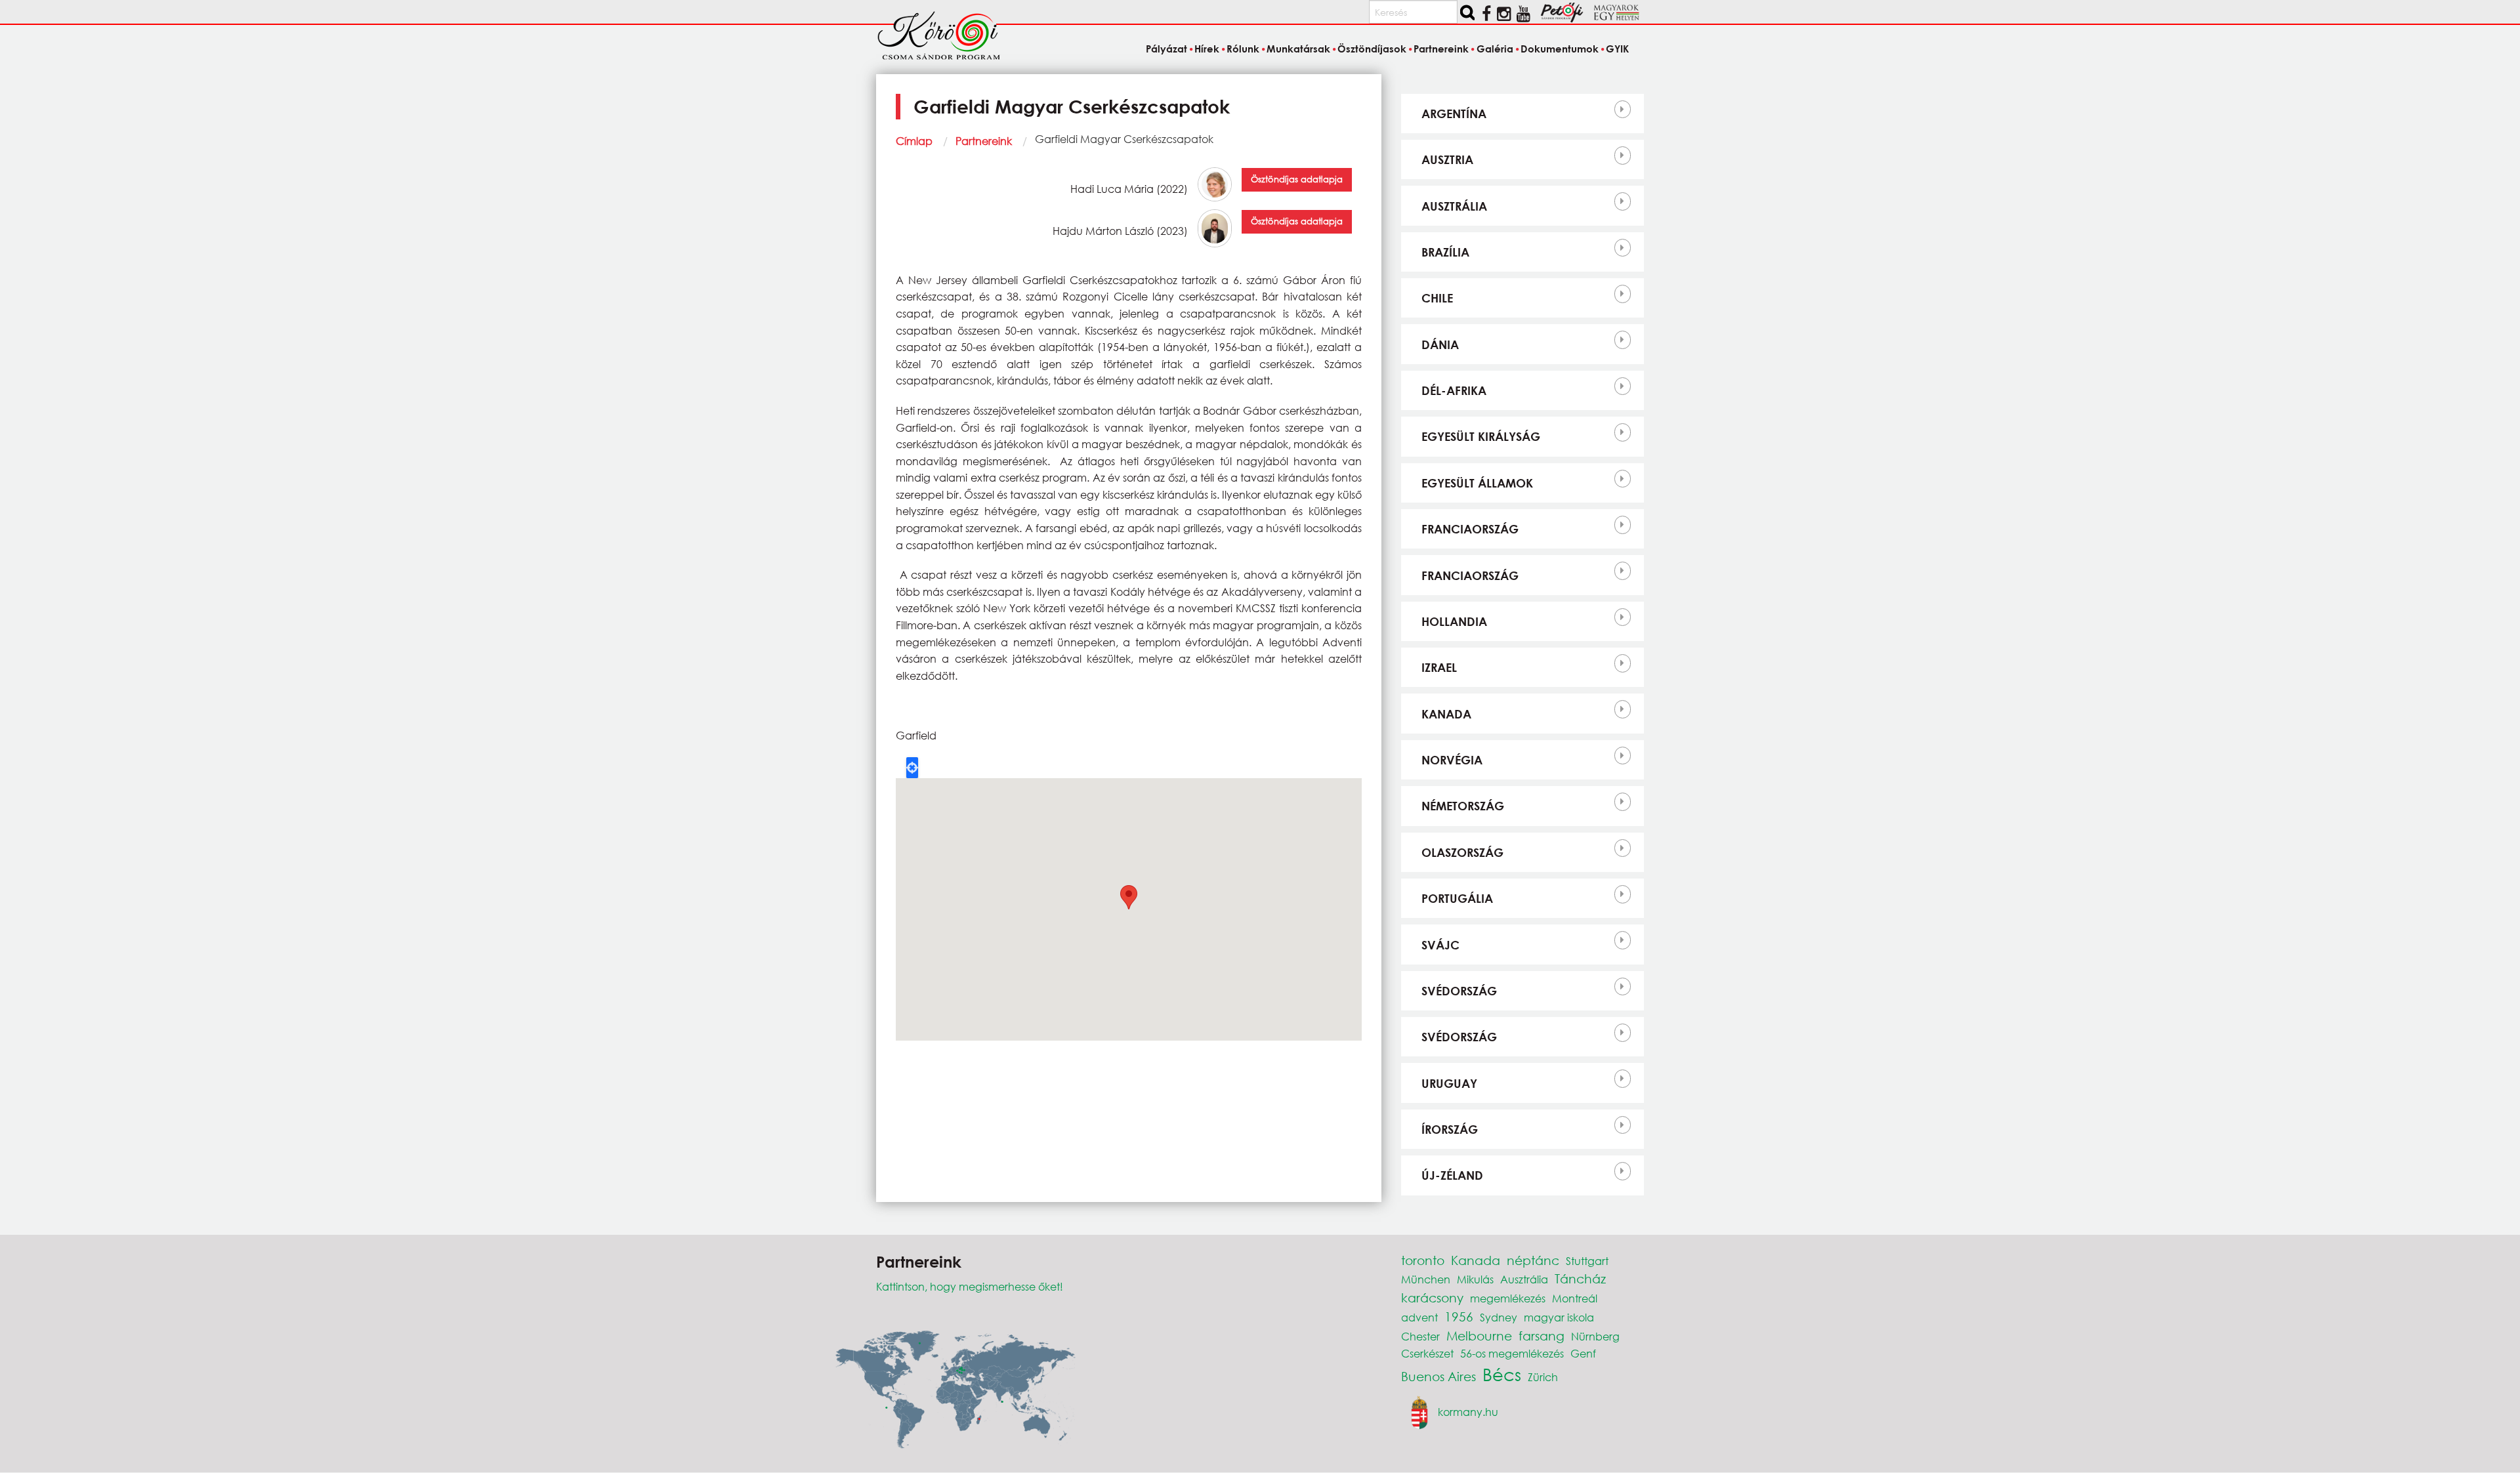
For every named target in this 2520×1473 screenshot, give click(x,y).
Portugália (1457, 898)
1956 (1459, 1317)
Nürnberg (1595, 1336)
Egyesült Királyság (1481, 436)
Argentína (1454, 114)
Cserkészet (1427, 1353)
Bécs (1502, 1374)
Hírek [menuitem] (1207, 49)
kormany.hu (1468, 1411)
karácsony (1432, 1297)
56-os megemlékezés (1512, 1353)
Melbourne (1479, 1336)
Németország (1463, 806)
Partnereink (984, 141)
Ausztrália (1454, 206)
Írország (1450, 1129)
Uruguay (1449, 1083)
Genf (1583, 1353)
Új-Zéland (1452, 1175)
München (1426, 1279)
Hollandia (1454, 621)
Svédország (1459, 991)
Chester (1420, 1336)
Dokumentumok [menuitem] (1560, 49)
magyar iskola (1559, 1317)
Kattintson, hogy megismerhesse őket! (970, 1286)
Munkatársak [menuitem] (1298, 49)
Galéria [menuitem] (1495, 49)
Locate (912, 768)
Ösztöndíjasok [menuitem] (1372, 49)
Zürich (1543, 1377)
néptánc (1533, 1260)
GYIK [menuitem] (1617, 49)
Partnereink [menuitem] (1441, 49)
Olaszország (1462, 852)
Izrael (1439, 667)
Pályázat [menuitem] (1166, 49)
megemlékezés (1508, 1298)
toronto (1423, 1260)
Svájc (1440, 945)
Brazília (1445, 252)
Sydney (1499, 1317)
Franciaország (1470, 529)
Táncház (1580, 1278)
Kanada (1446, 714)
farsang (1542, 1336)
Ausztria (1447, 159)
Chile (1437, 298)
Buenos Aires (1438, 1376)
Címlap (914, 141)
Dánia (1440, 344)
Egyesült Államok (1477, 483)
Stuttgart (1587, 1261)
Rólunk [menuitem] (1243, 49)
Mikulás (1475, 1279)
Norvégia (1452, 760)
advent (1419, 1317)
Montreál (1575, 1298)
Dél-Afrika (1454, 390)
